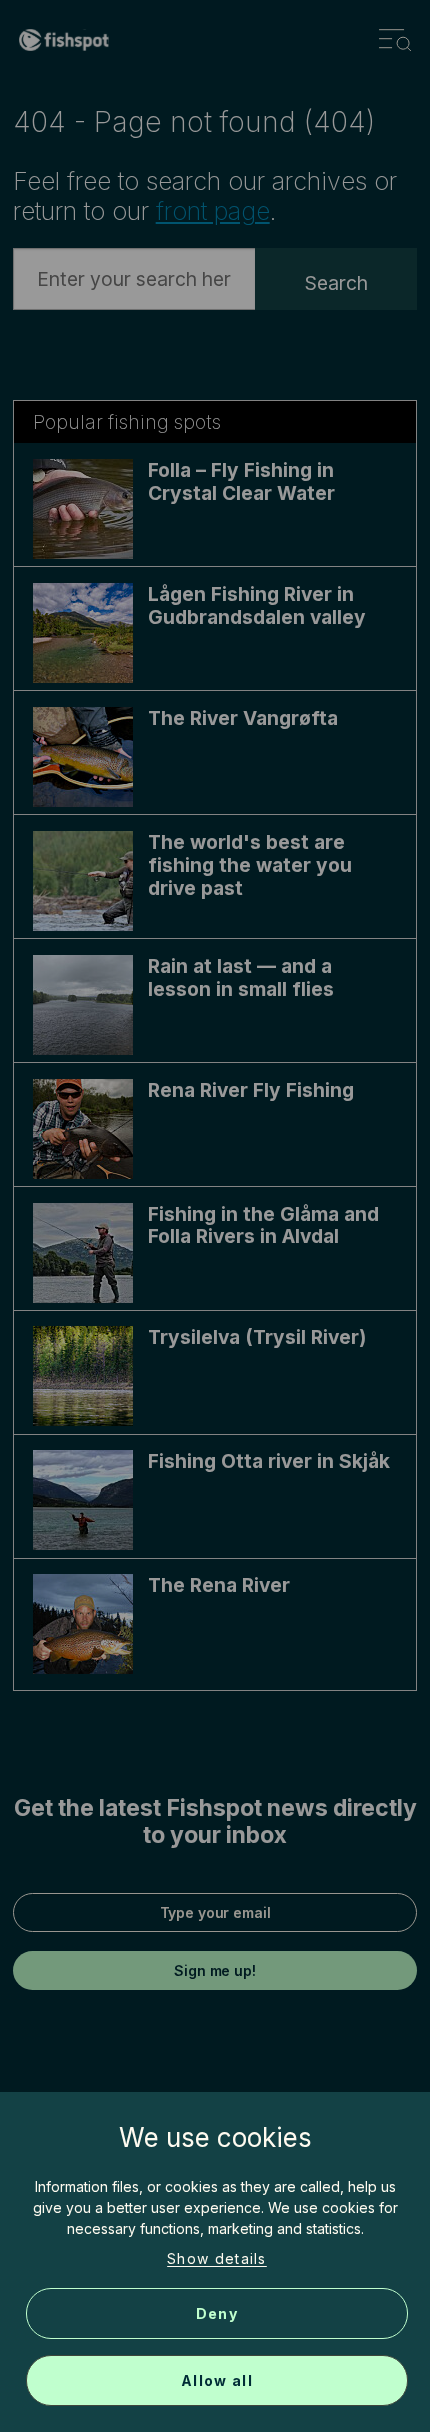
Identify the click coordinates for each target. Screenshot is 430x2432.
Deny (217, 2313)
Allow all (217, 2380)
